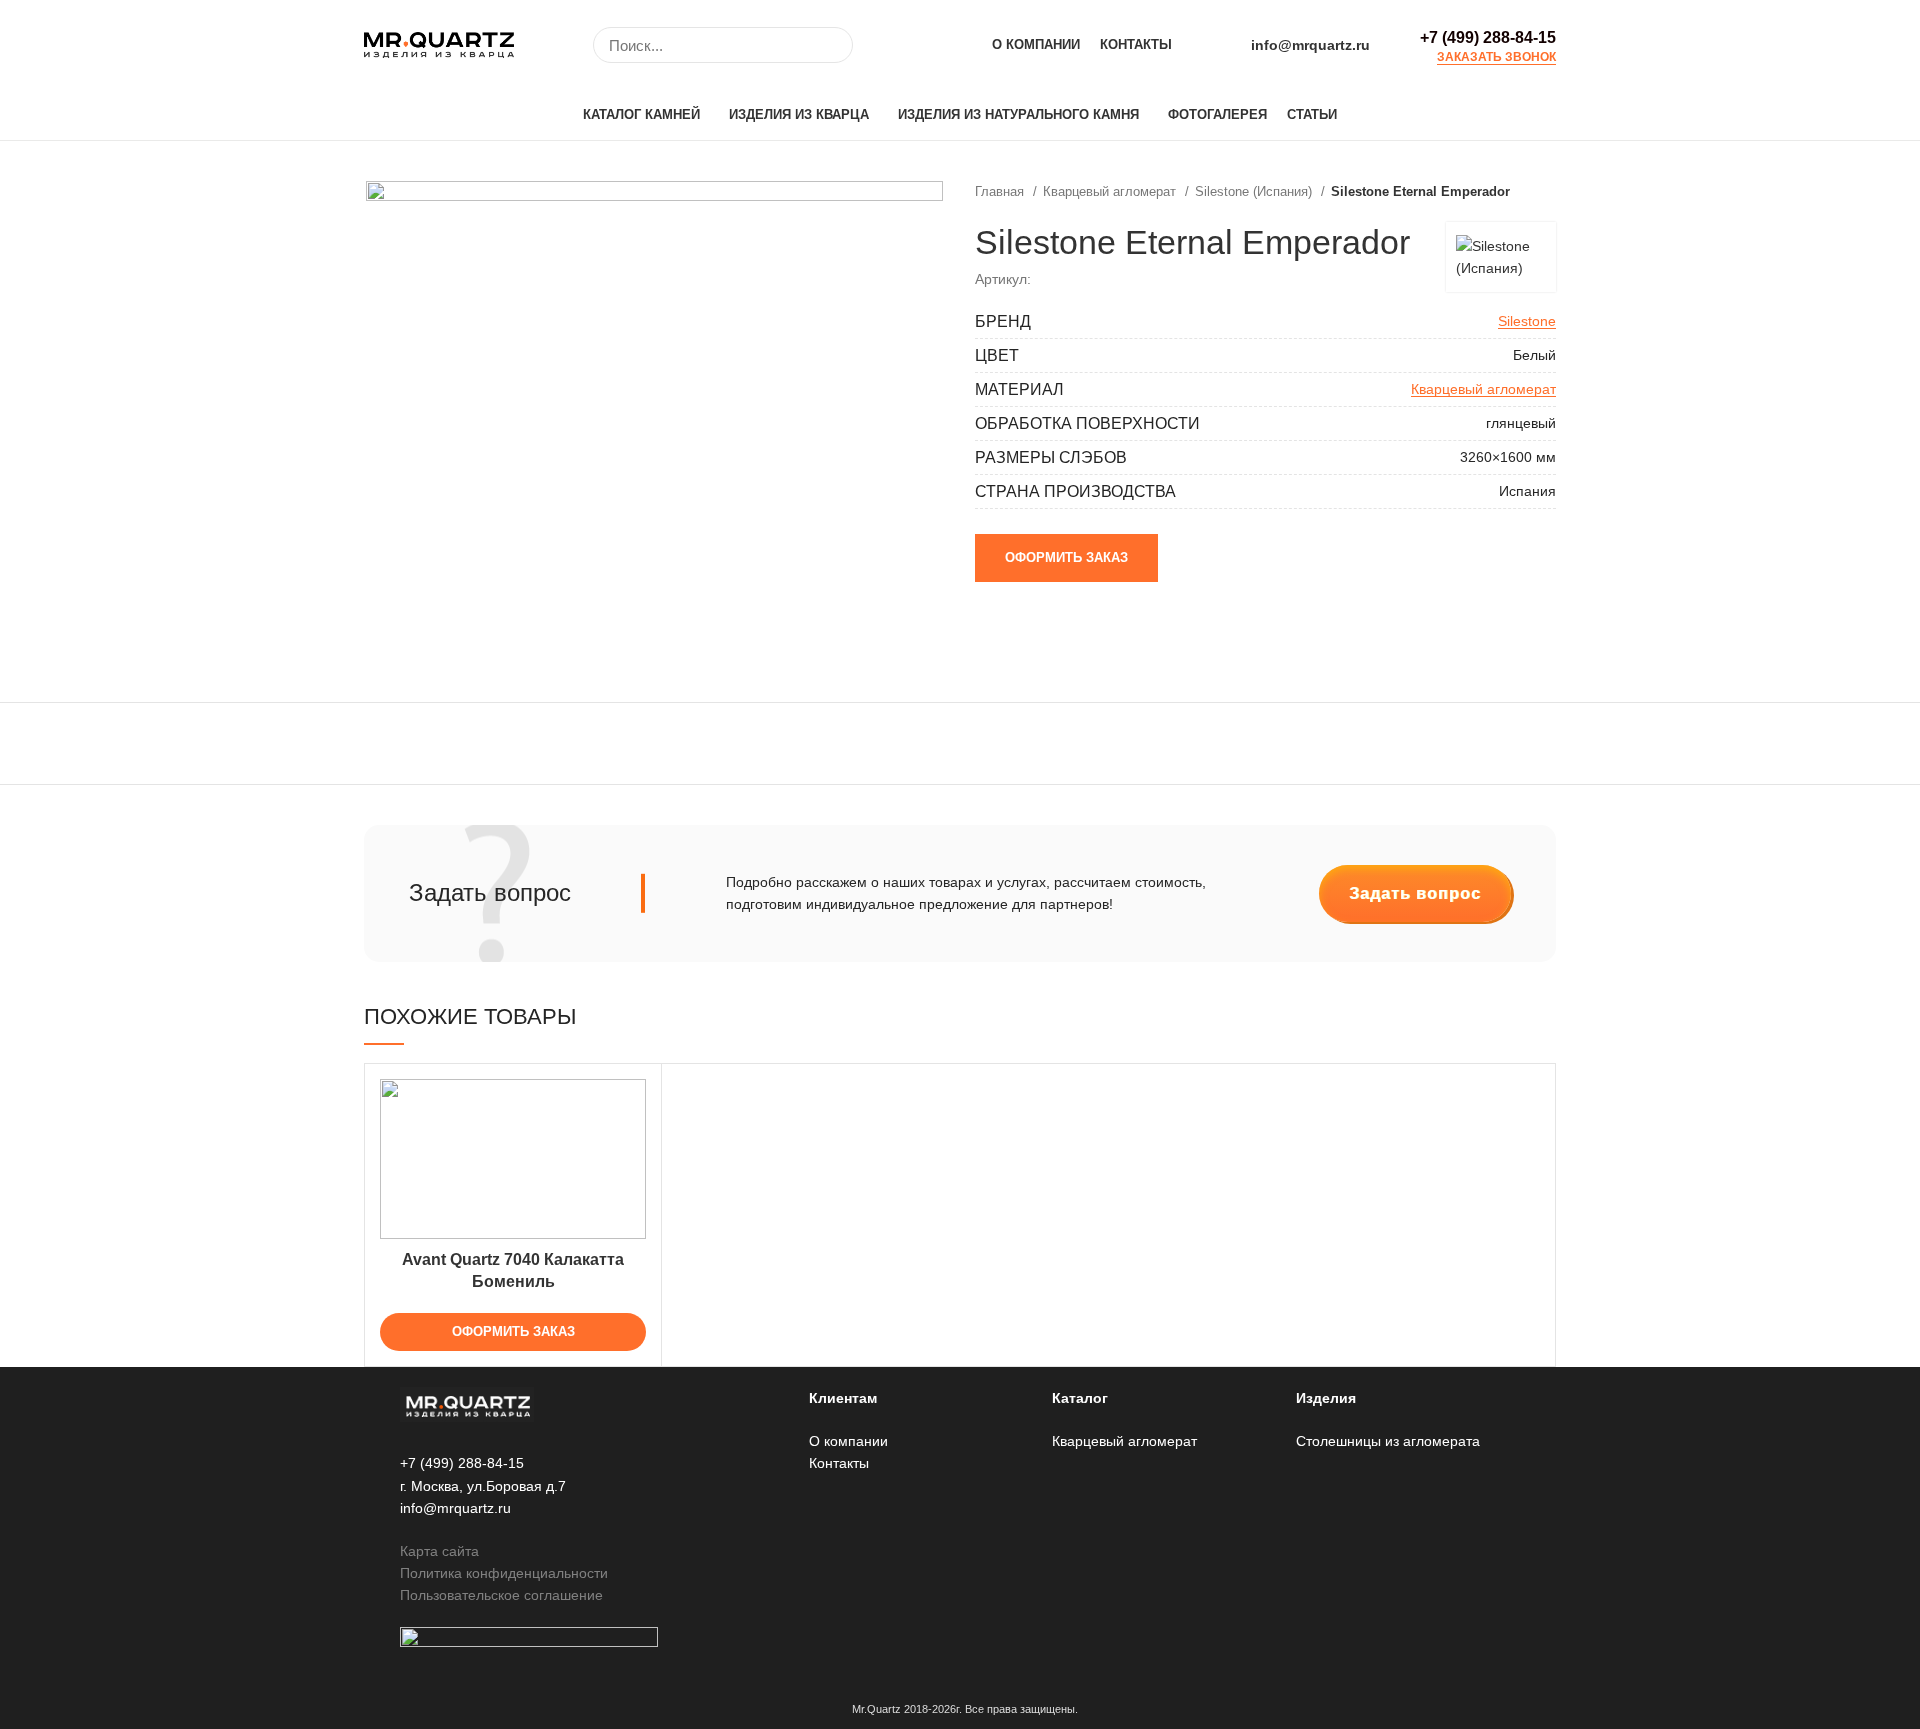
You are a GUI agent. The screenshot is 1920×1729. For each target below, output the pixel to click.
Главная (1001, 191)
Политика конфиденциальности (504, 1573)
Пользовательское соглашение (501, 1595)
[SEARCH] (826, 45)
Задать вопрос (1415, 893)
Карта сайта (439, 1551)
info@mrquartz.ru (1310, 45)
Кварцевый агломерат (1111, 191)
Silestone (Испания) (1255, 191)
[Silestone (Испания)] (1501, 257)
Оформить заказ (1066, 557)
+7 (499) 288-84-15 (1488, 37)
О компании (848, 1441)
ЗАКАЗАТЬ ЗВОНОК (1496, 57)
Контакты (839, 1463)
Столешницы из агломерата (1388, 1441)
